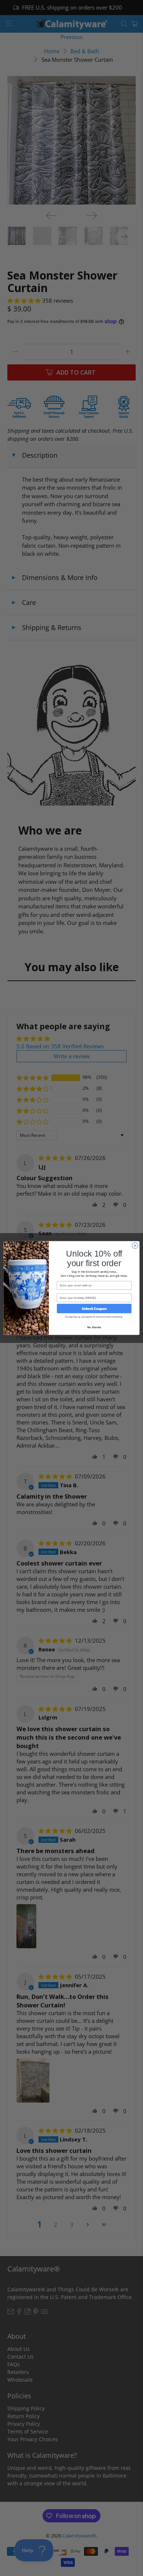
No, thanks (94, 1327)
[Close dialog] (135, 1246)
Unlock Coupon (94, 1308)
